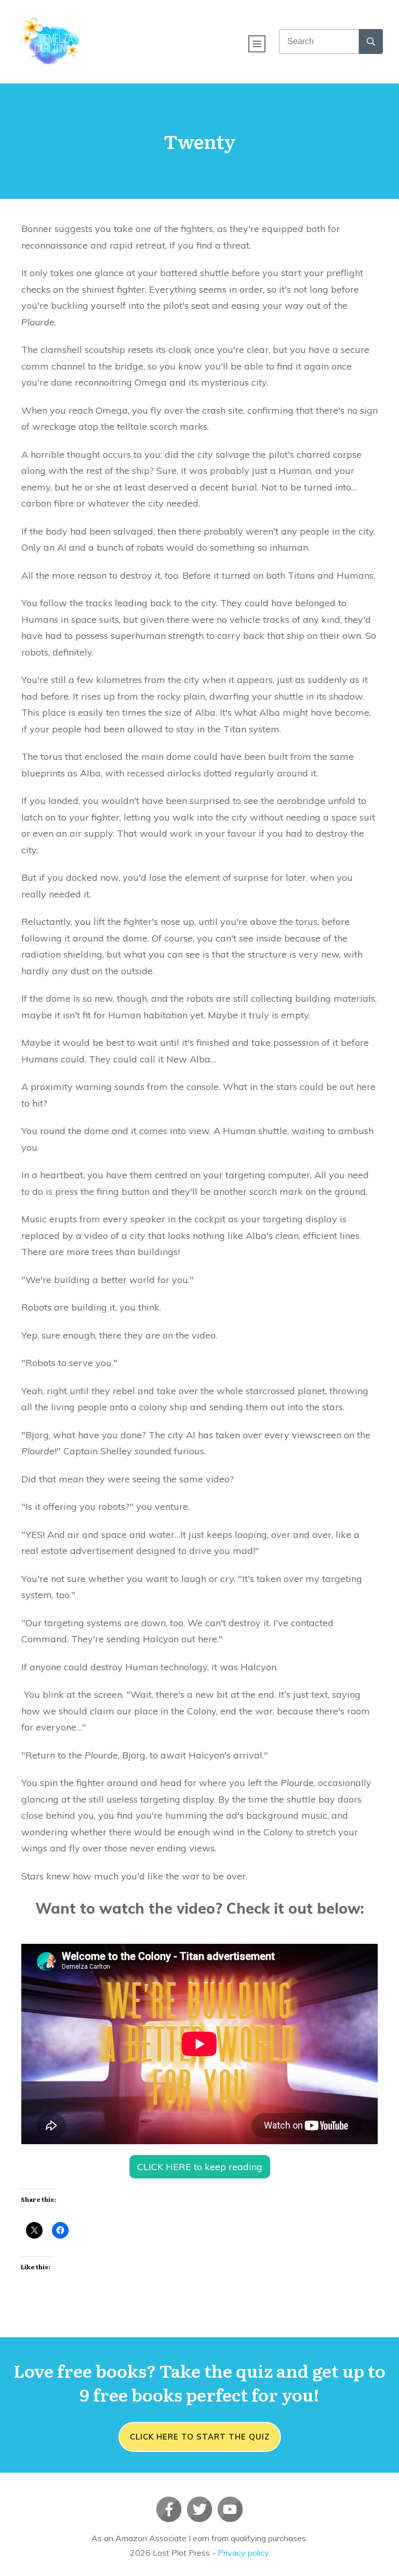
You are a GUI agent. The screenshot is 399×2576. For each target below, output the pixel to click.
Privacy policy (243, 2553)
